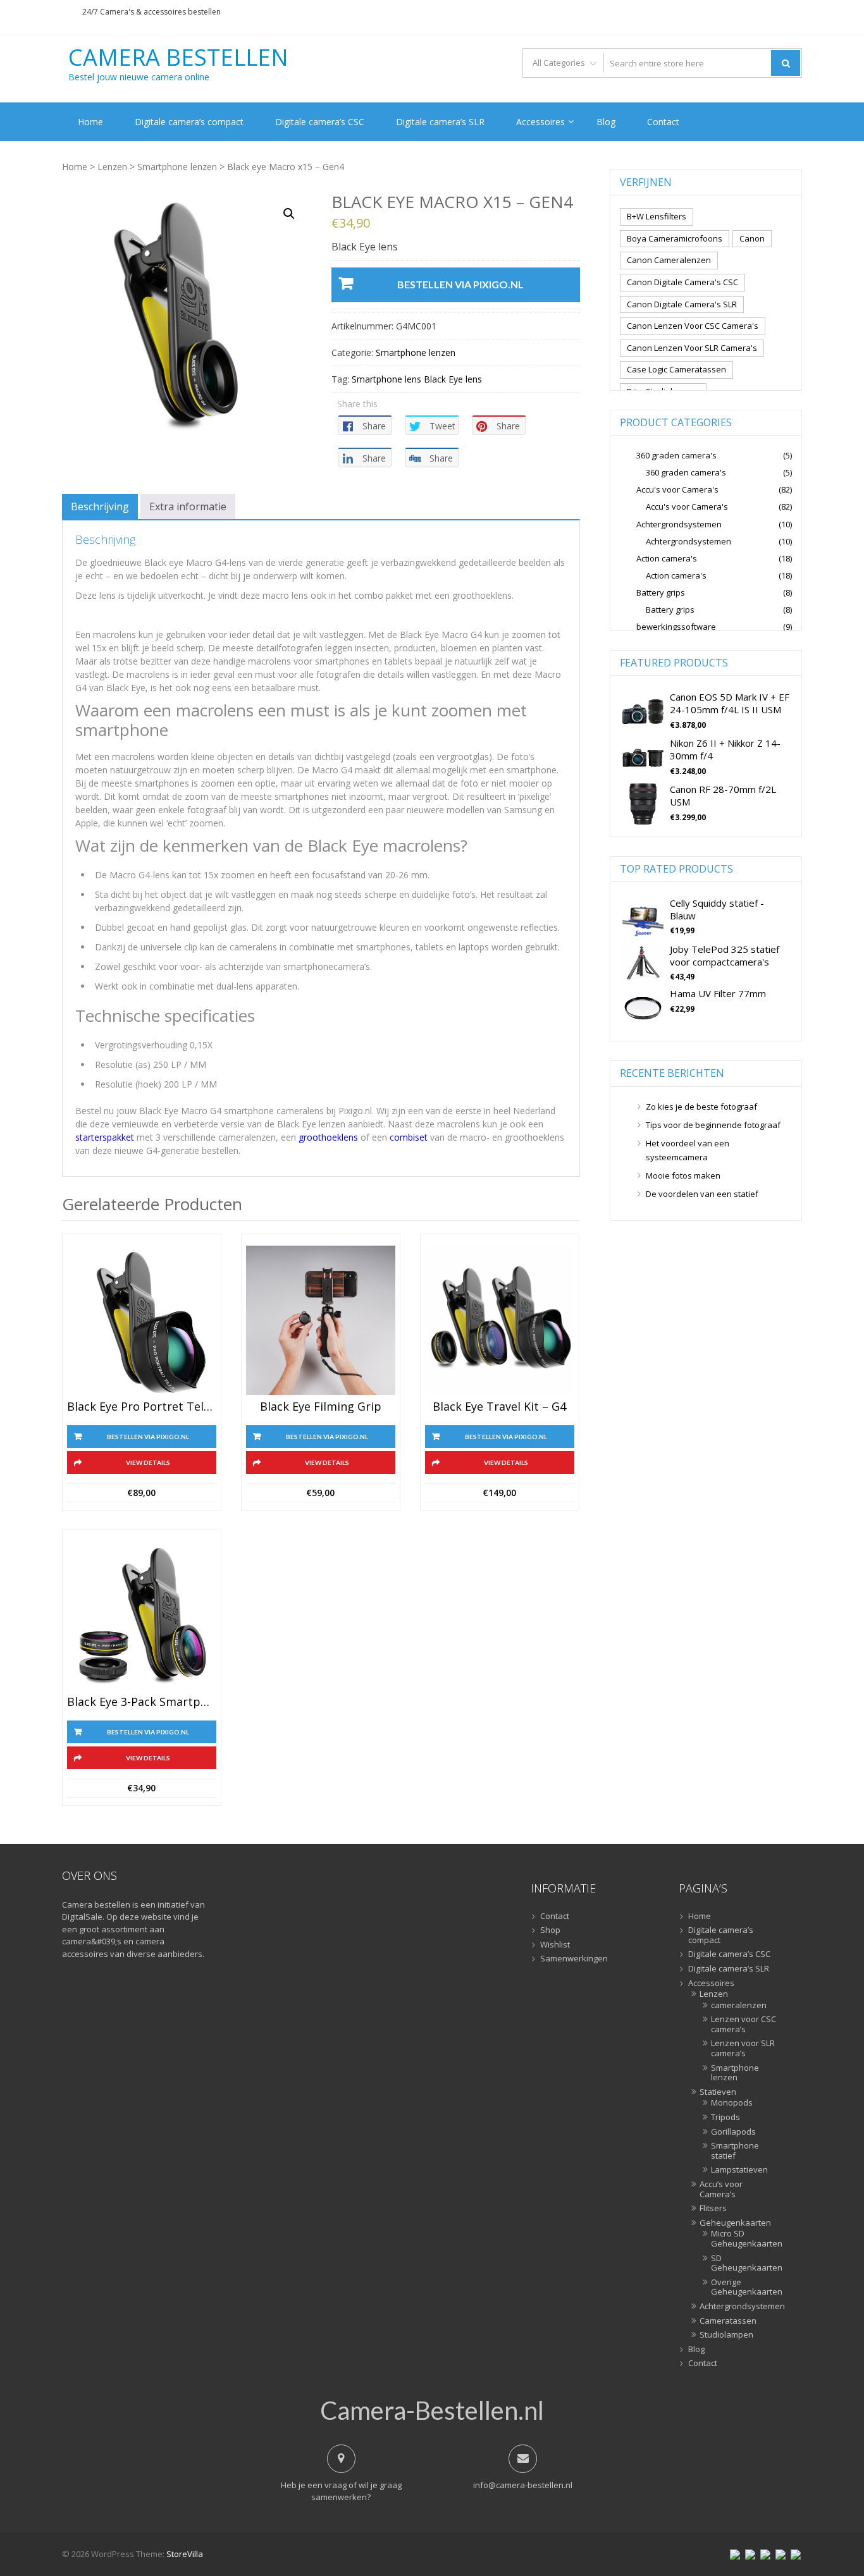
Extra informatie (188, 506)
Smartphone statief (735, 2151)
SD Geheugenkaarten (744, 2263)
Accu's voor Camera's (677, 489)
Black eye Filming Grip (321, 1407)
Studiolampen (726, 2335)
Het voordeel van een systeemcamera (688, 1150)
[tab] (100, 506)
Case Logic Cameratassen (676, 369)
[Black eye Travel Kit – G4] (500, 1320)
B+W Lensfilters (657, 216)
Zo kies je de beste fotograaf (701, 1107)
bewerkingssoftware (676, 627)
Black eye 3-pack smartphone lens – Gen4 (142, 1702)
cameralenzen (739, 2006)
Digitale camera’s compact (189, 122)
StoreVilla (185, 2554)
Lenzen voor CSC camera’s (744, 2024)
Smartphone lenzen (177, 167)
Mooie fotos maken (683, 1175)
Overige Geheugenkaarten (744, 2287)
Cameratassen (728, 2321)
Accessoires (540, 122)
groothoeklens (328, 1137)
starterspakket (105, 1137)
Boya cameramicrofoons (675, 238)
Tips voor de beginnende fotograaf (713, 1125)
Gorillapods (733, 2132)
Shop (550, 1930)
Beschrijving (100, 506)
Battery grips (661, 592)
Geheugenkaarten (735, 2223)
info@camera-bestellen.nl (523, 2485)
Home (90, 122)
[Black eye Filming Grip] (321, 1320)
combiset (409, 1137)
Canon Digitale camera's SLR (682, 304)
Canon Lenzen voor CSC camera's (693, 326)
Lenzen (112, 167)
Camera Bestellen (178, 58)
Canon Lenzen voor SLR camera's (692, 348)
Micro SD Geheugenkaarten (744, 2239)
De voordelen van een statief (702, 1194)
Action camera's (667, 558)
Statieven (718, 2092)
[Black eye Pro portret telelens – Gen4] (142, 1320)
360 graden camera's (676, 455)
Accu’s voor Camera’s (721, 2189)
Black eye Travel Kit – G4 (499, 1407)
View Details (148, 1463)
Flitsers (713, 2209)
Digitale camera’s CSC (320, 122)
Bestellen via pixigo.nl (460, 284)
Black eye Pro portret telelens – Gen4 (142, 1407)
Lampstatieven (739, 2170)
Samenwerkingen (574, 1959)
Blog (606, 122)
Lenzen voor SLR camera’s (743, 2048)
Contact (663, 122)
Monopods (732, 2103)
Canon (752, 238)
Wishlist (555, 1945)
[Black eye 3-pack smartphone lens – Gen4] (142, 1616)
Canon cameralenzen (669, 260)
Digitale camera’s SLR (440, 122)
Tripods (725, 2118)
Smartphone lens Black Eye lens (417, 379)
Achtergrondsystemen (679, 524)
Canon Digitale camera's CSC (682, 282)
